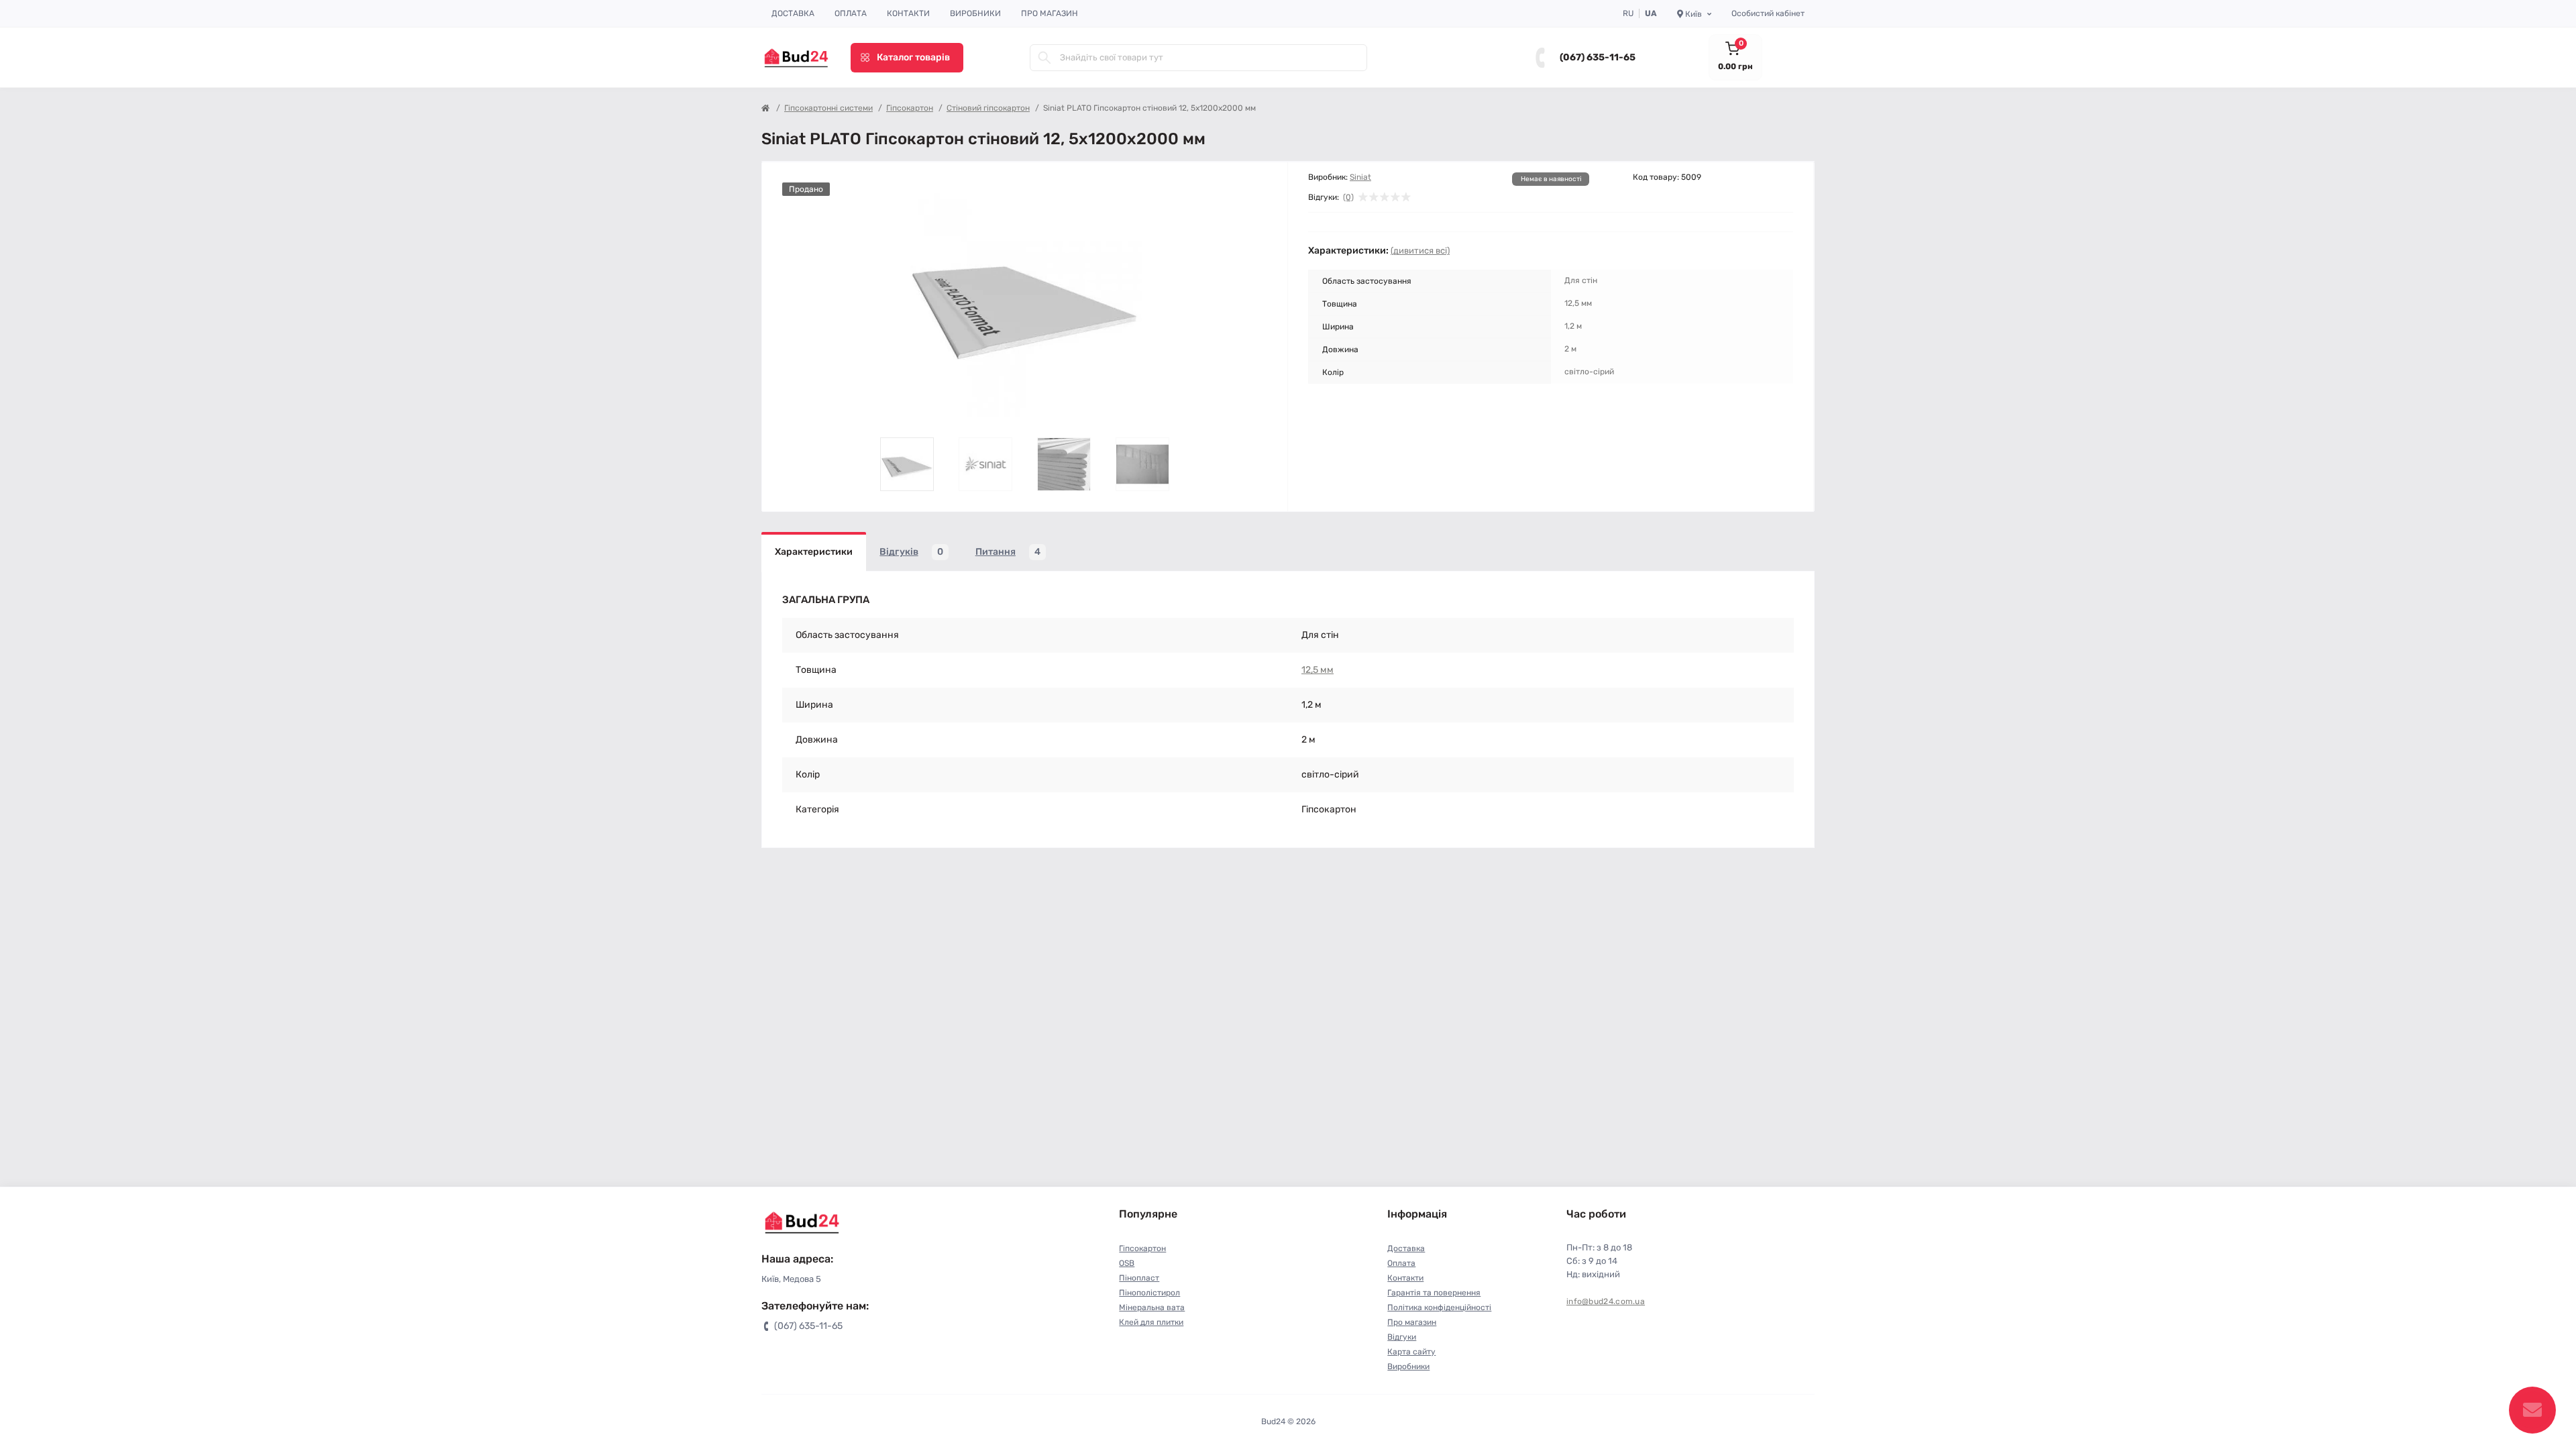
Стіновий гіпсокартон (988, 108)
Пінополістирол (1149, 1293)
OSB (1127, 1263)
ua (1651, 13)
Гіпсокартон (910, 108)
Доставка (793, 13)
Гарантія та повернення (1434, 1293)
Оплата (851, 13)
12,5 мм (1318, 670)
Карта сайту (1411, 1352)
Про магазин (1050, 13)
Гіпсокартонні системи (828, 108)
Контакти (908, 13)
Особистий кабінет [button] (1768, 13)
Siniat (1360, 177)
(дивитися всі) (1420, 251)
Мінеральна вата (1152, 1307)
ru (1628, 13)
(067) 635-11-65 (1598, 57)
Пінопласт (1139, 1278)
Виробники (975, 13)
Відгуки (1402, 1337)
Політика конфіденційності (1439, 1307)
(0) (1348, 197)
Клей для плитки (1151, 1322)
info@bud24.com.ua (1606, 1301)
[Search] (1044, 58)
